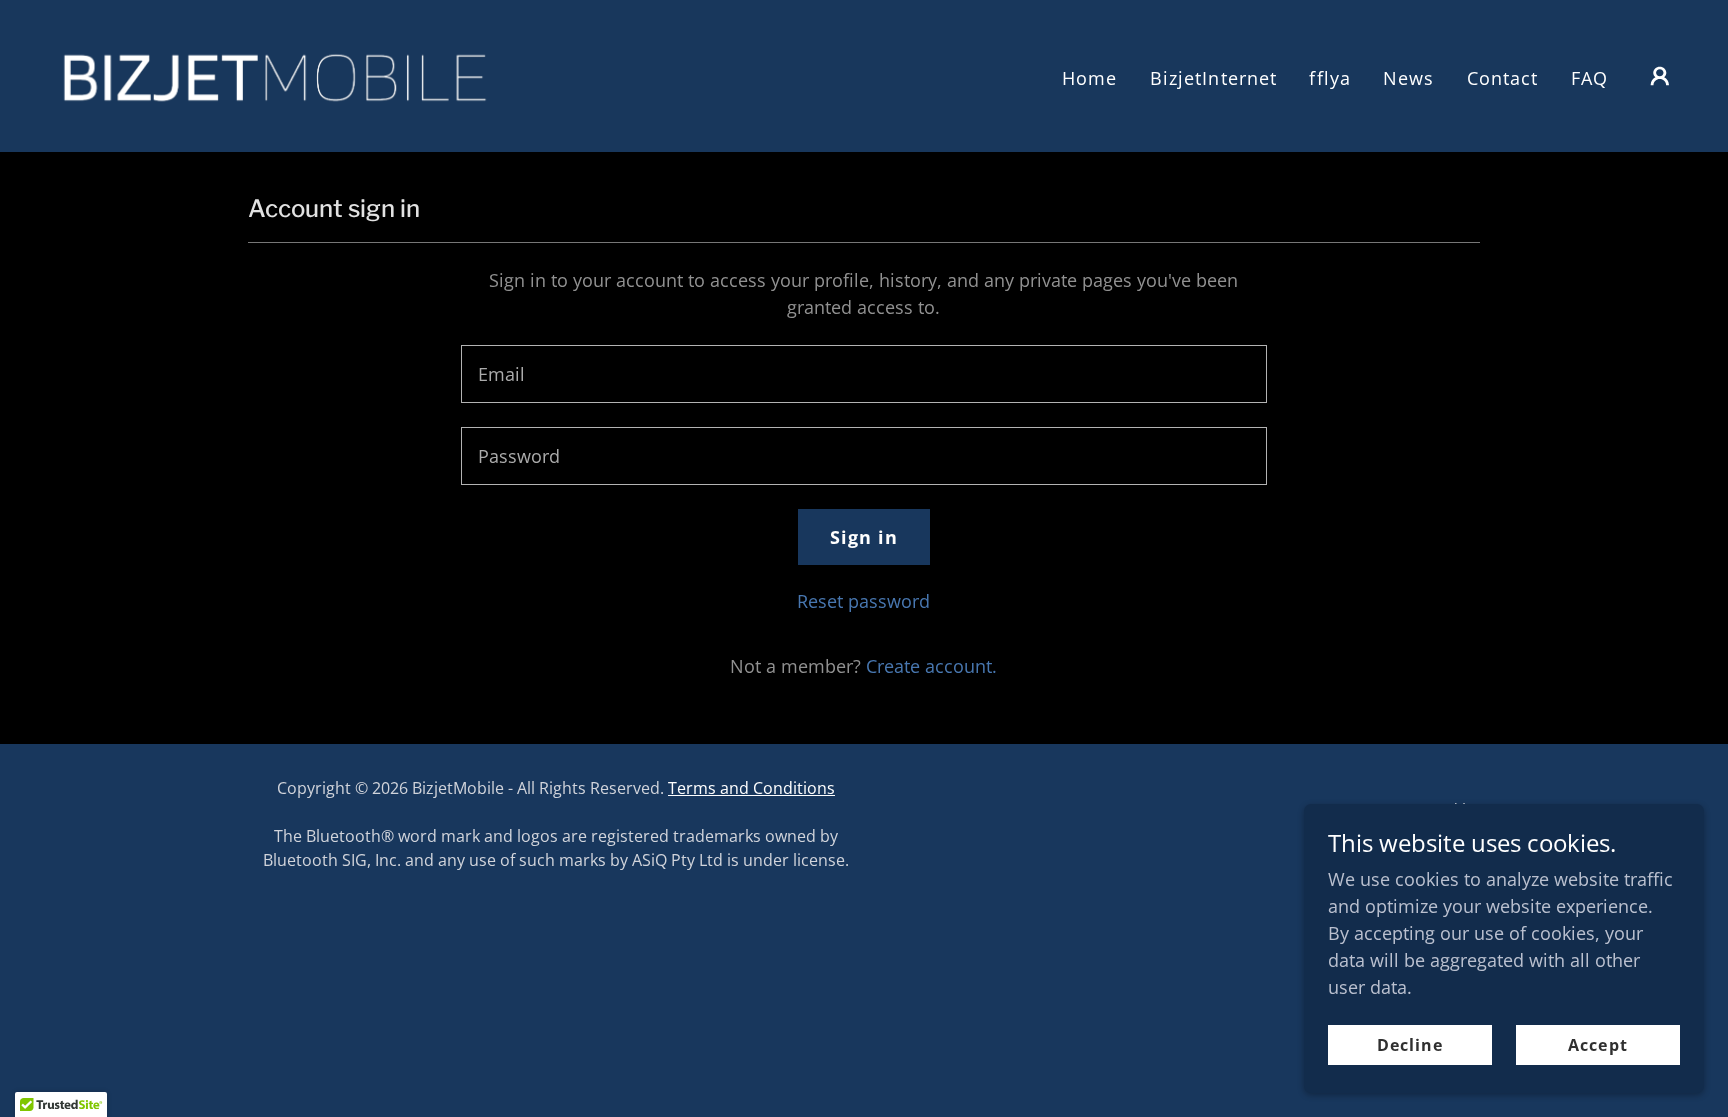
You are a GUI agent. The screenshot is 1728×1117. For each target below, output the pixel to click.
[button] (1660, 76)
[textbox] (863, 374)
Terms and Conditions (751, 788)
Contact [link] (1503, 78)
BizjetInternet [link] (1214, 78)
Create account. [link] (931, 666)
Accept (1597, 1045)
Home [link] (1090, 78)
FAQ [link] (1589, 78)
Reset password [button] (863, 601)
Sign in (864, 537)
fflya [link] (1330, 78)
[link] (274, 74)
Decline (1410, 1045)
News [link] (1409, 78)
